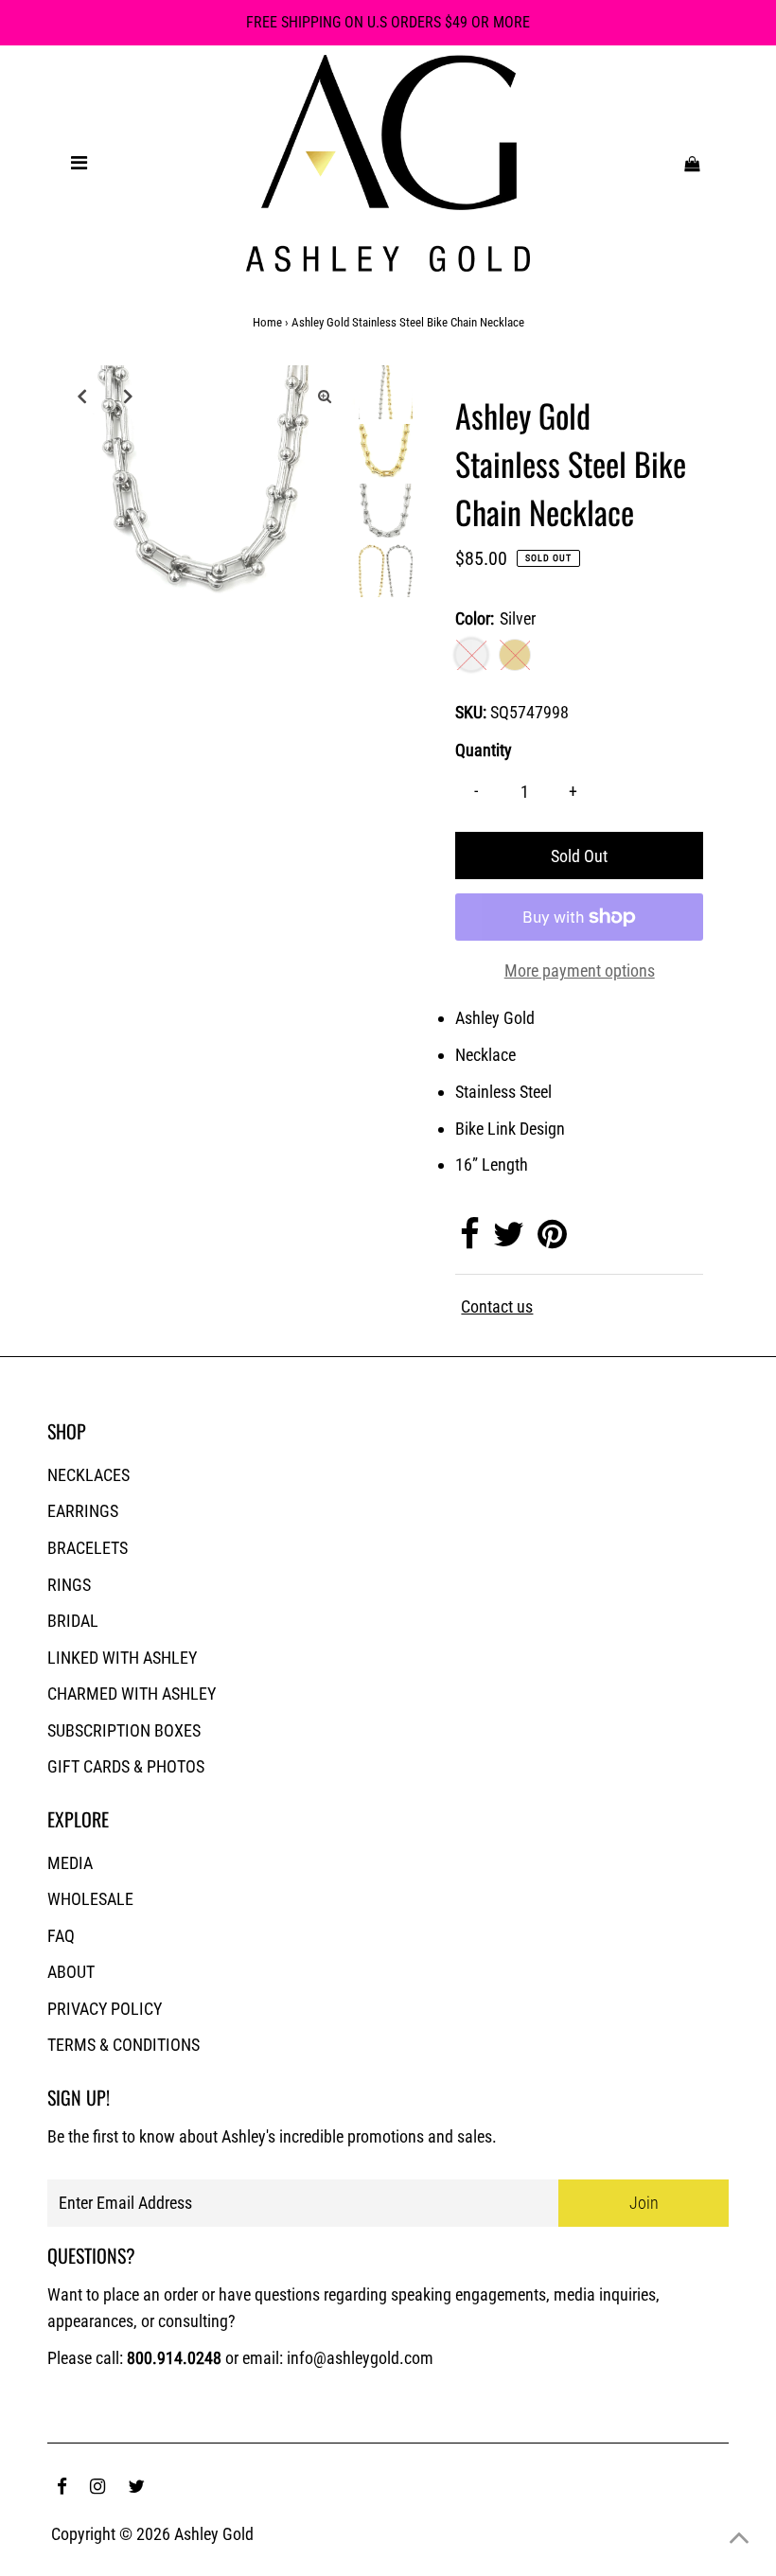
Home (267, 322)
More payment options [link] (580, 970)
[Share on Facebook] (470, 1240)
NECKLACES (88, 1475)
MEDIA (70, 1863)
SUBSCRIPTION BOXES (124, 1730)
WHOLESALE (90, 1899)
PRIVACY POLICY (105, 2009)
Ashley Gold (214, 2534)
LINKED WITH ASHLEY (122, 1658)
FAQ (61, 1936)
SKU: (471, 712)
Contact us (497, 1307)
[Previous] (81, 396)
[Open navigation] (79, 163)
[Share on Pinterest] (552, 1240)
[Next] (128, 396)
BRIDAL (73, 1621)
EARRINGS (83, 1511)
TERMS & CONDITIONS (123, 2045)
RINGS (69, 1585)
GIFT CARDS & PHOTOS (126, 1766)
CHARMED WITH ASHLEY (132, 1694)
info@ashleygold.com (360, 2358)
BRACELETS (88, 1548)
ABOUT (71, 1972)
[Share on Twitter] (509, 1240)
